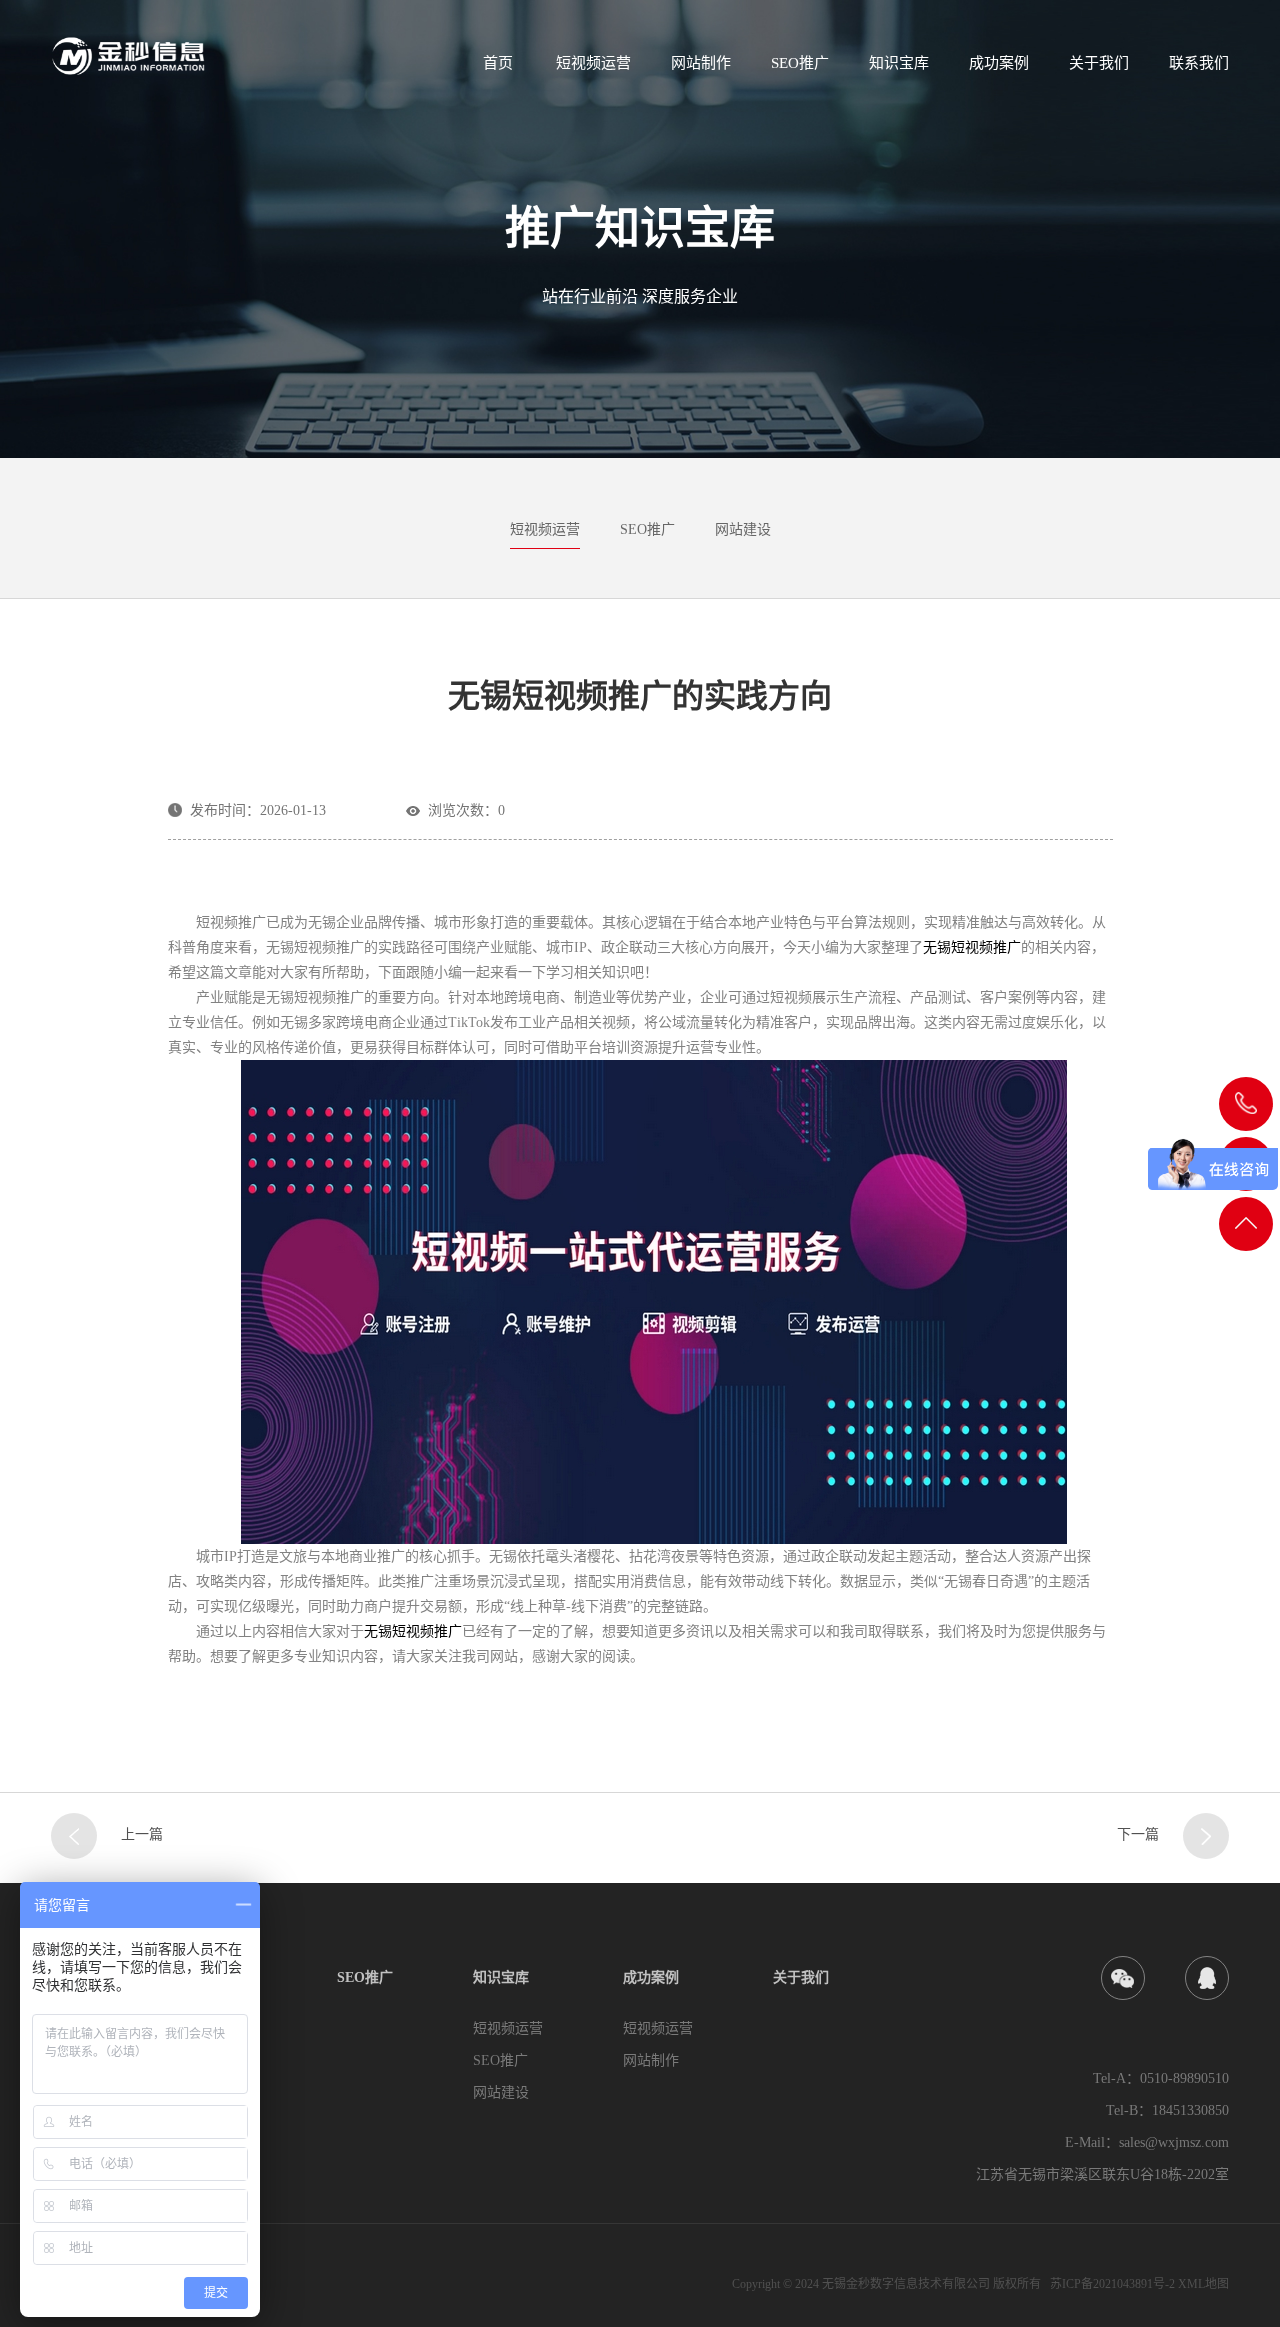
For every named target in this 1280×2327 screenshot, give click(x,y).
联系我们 (1199, 63)
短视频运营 (593, 63)
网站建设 (743, 529)
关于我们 (1099, 63)
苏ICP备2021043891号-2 (1112, 2284)
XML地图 (1203, 2284)
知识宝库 (899, 63)
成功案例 (999, 63)
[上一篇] (74, 1836)
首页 (498, 63)
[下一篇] (1206, 1836)
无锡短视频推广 (972, 947)
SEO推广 (800, 63)
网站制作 (701, 63)
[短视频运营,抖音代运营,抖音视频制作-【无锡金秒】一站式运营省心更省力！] (160, 51)
